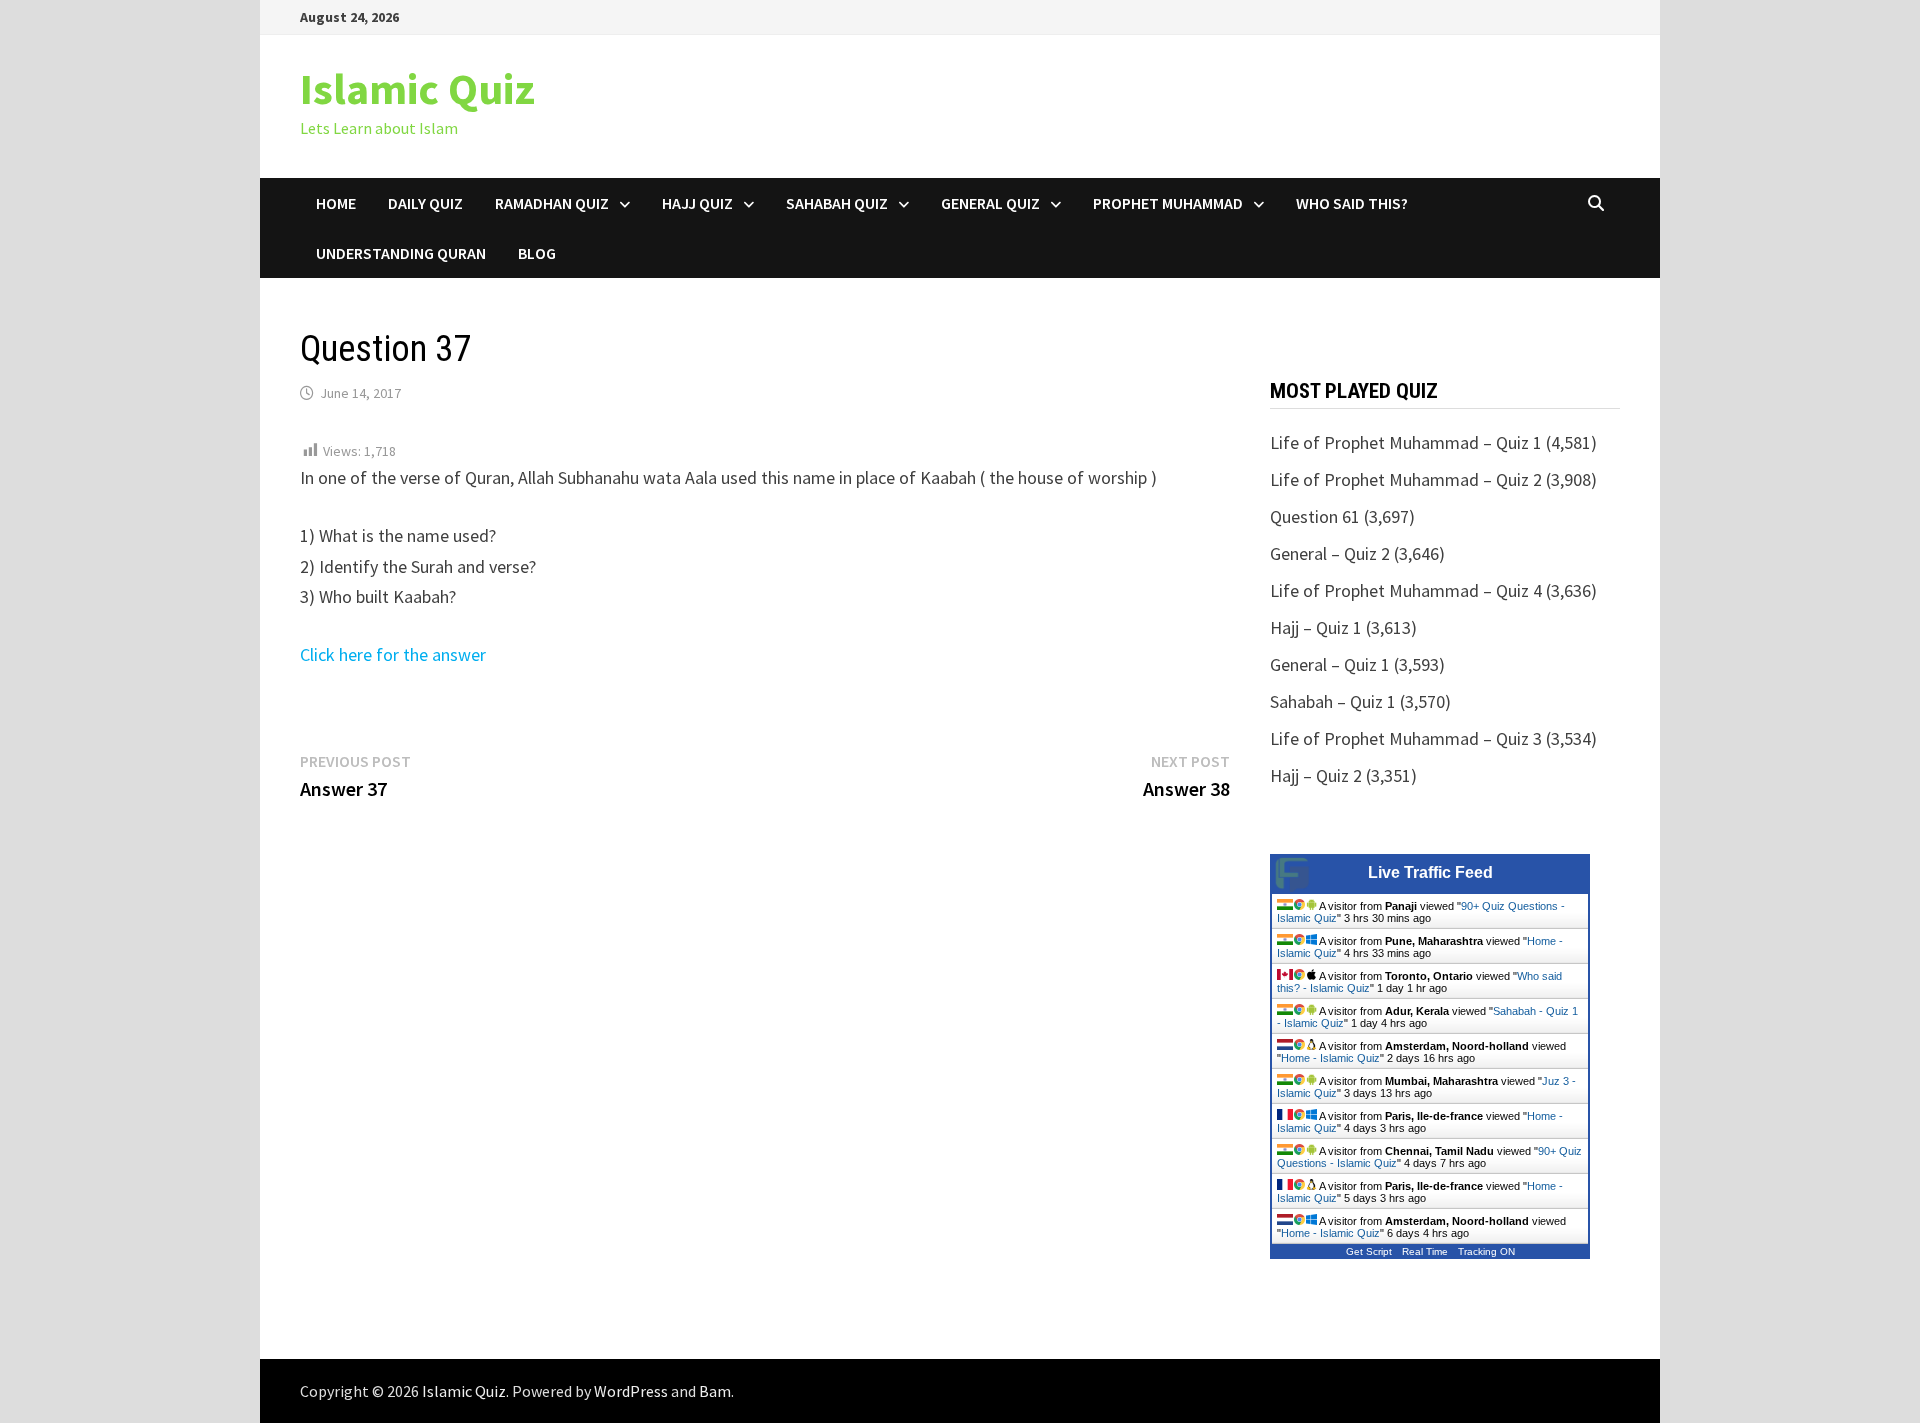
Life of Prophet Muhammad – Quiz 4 (1406, 590)
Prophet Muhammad (1168, 203)
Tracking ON (1486, 1251)
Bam (715, 1391)
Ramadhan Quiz (552, 203)
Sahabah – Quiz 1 (1333, 701)
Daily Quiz (425, 203)
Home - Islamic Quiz (1330, 1058)
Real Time (1425, 1251)
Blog (537, 253)
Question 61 (1315, 516)
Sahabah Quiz (837, 203)
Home (336, 203)
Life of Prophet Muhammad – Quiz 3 (1406, 738)
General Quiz (990, 203)
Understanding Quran (401, 253)
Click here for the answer (393, 654)
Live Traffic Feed (1430, 872)
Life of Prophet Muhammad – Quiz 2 (1406, 479)
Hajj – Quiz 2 (1316, 775)
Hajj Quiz (697, 203)
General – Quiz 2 (1330, 553)
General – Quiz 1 (1330, 664)
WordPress (631, 1391)
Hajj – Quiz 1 (1316, 627)
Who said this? (1352, 203)
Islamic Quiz (417, 88)
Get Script (1369, 1251)
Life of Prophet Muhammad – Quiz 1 (1406, 442)
